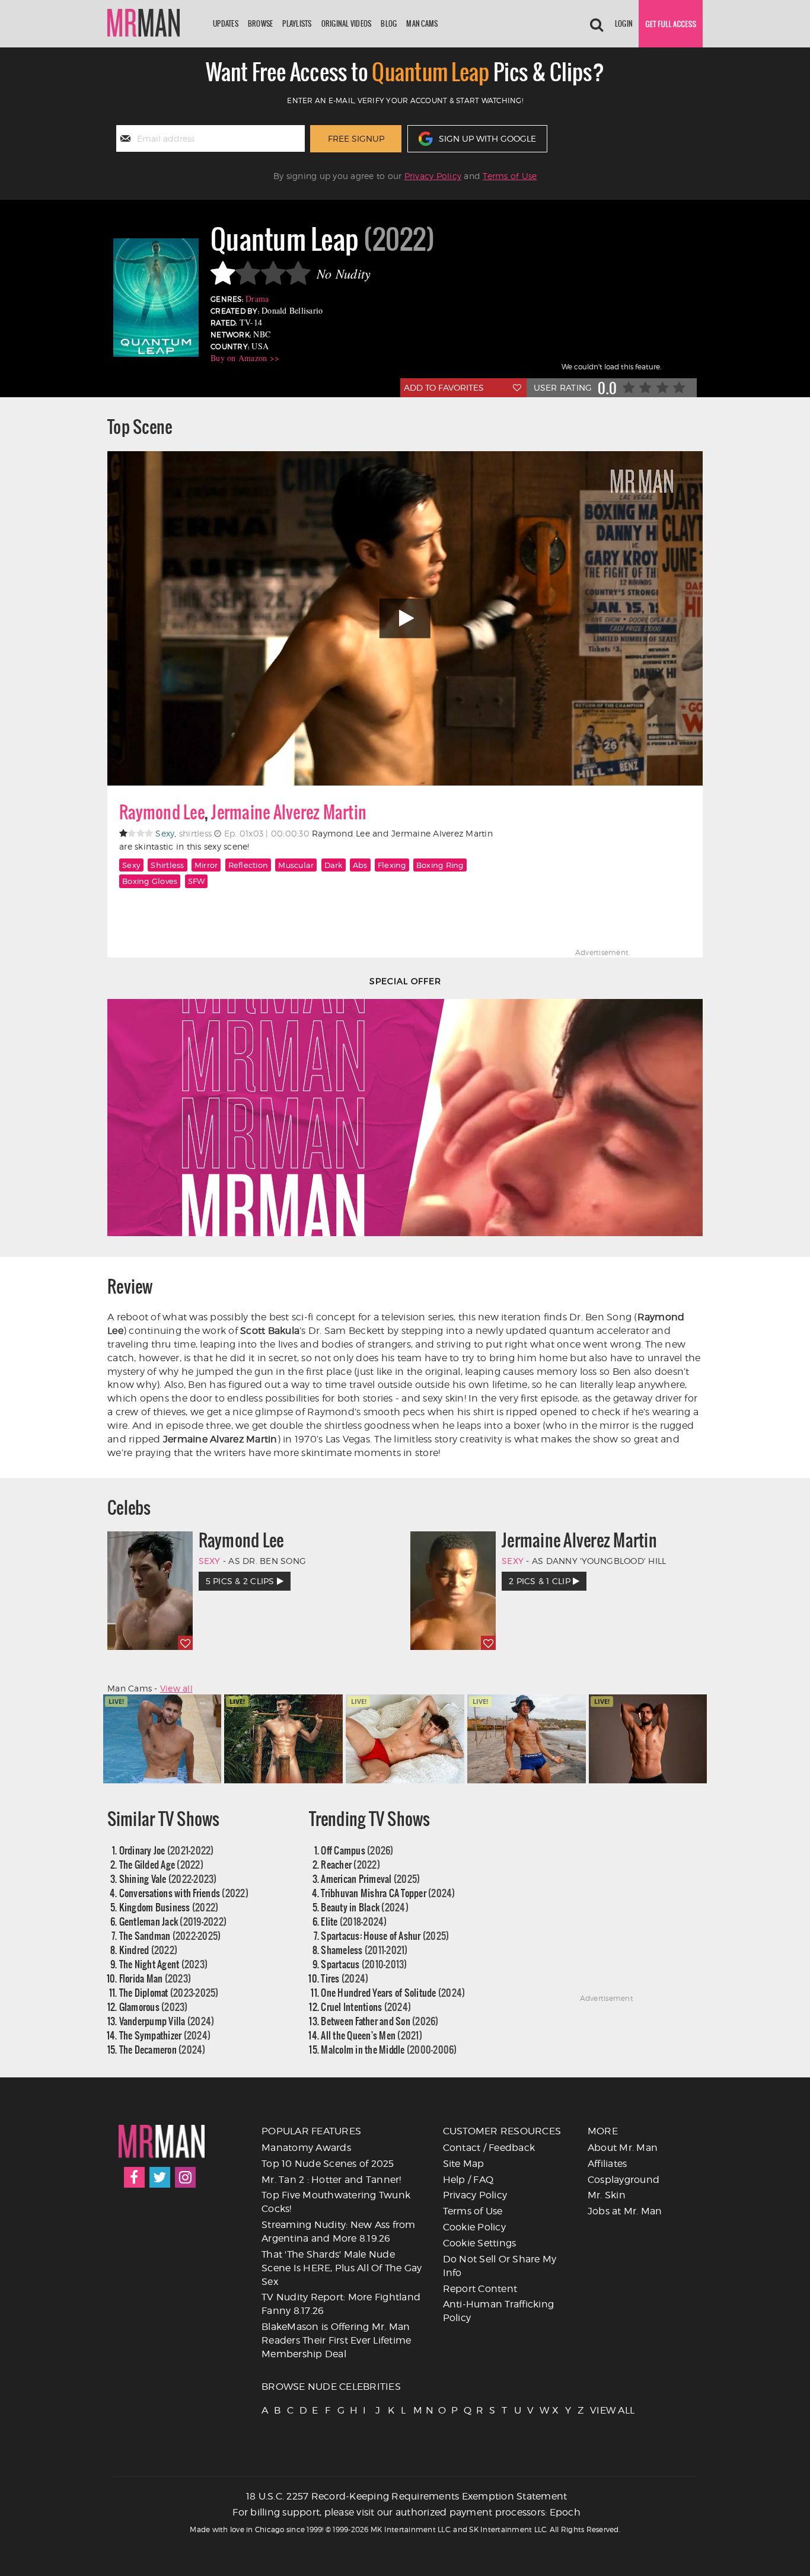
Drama (257, 299)
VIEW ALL (595, 2410)
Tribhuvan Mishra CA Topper (388, 1893)
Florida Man (155, 1978)
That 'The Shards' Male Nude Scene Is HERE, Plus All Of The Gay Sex (342, 2268)
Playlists (297, 23)
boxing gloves (150, 881)
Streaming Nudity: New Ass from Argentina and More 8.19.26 (339, 2232)
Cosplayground (624, 2180)
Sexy (131, 865)
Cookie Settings (480, 2243)
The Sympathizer (165, 2035)
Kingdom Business (169, 1907)
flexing (392, 865)
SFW (197, 881)
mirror (206, 865)
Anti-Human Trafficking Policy (499, 2311)
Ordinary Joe (167, 1850)
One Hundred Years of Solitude (393, 1992)
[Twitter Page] (160, 2177)
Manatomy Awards (306, 2148)
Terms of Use (510, 176)
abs (360, 865)
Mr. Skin (607, 2195)
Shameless (364, 1950)
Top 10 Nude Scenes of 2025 (328, 2164)
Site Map (464, 2164)
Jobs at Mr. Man (625, 2211)
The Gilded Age (161, 1864)
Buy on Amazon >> (245, 358)
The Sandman (170, 1935)
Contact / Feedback (489, 2148)
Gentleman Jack (173, 1921)
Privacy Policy (433, 176)
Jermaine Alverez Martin (289, 812)
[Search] (597, 24)
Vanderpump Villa (167, 2021)
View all (176, 1688)
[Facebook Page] (134, 2177)
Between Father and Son (380, 2021)
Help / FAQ (468, 2180)
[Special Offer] (405, 1118)
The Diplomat (169, 1992)
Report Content (480, 2289)
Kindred (149, 1950)
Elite (354, 1921)
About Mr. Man (623, 2148)
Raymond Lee (162, 812)
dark (334, 865)
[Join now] (671, 24)
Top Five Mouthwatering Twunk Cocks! (336, 2202)
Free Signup (356, 138)
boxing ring (440, 865)
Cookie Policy (474, 2227)
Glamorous (154, 2007)
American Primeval (370, 1878)
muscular (296, 865)
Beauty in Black (365, 1907)
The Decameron (162, 2049)
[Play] (405, 618)
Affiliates (607, 2164)
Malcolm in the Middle (389, 2049)
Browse (261, 23)
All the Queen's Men (371, 2035)
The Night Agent (164, 1964)
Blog (389, 23)
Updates (226, 23)
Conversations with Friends (184, 1893)
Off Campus (357, 1850)
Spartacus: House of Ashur (385, 1935)
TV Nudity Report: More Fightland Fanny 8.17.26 (341, 2304)
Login (624, 23)
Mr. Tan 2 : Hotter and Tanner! (331, 2180)
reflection (248, 865)
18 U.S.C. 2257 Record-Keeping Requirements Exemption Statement (407, 2496)
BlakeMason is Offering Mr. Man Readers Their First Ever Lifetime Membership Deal (336, 2340)
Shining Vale (168, 1878)
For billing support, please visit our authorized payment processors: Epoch (406, 2512)
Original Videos (347, 23)
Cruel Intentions (366, 2007)
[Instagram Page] (185, 2177)
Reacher (350, 1864)
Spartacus (364, 1964)
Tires (345, 1978)
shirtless (167, 865)
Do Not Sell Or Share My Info (500, 2266)
